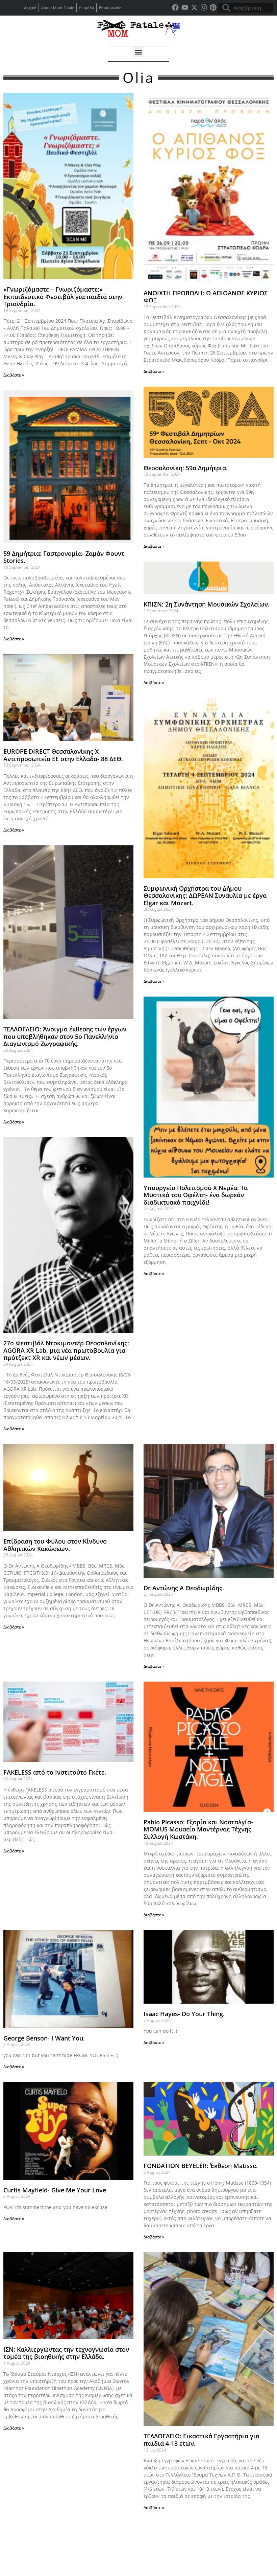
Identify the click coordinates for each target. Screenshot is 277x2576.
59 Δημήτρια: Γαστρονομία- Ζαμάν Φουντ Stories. (64, 557)
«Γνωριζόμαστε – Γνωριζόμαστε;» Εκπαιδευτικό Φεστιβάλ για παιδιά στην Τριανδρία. (63, 297)
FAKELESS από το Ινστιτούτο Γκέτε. (55, 1772)
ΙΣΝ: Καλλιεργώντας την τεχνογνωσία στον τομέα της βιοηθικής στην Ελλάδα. (66, 2353)
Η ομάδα (86, 8)
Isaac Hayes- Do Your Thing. (184, 2014)
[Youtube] (185, 7)
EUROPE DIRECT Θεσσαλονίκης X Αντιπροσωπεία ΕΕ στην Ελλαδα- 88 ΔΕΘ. (63, 755)
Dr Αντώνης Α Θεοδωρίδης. (184, 1588)
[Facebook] (175, 7)
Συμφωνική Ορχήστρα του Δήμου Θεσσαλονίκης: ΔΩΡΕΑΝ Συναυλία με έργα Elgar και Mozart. (205, 896)
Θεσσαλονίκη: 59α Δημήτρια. (186, 468)
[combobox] (246, 8)
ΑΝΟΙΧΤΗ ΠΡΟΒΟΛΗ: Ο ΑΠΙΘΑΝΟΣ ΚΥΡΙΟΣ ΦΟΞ (206, 297)
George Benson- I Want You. (44, 2038)
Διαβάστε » (14, 375)
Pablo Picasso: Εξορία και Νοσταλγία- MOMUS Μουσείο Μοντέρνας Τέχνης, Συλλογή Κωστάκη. (198, 1829)
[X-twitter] (194, 7)
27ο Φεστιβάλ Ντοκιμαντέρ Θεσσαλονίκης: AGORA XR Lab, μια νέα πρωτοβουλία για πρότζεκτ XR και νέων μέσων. (66, 1350)
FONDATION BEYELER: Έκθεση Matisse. (201, 2166)
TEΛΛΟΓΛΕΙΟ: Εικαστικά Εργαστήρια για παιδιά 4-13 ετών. (202, 2440)
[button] (139, 52)
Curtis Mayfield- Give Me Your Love (55, 2190)
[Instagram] (204, 7)
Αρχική (30, 8)
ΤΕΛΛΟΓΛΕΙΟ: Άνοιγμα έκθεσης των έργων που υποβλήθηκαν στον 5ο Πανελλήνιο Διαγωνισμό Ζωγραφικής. (65, 1036)
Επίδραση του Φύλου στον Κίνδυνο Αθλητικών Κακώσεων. (55, 1545)
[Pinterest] (213, 7)
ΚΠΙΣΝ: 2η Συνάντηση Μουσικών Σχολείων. (207, 604)
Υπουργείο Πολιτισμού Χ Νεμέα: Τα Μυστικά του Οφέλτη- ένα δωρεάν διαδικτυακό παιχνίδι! (196, 1195)
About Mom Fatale (58, 8)
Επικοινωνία (110, 8)
